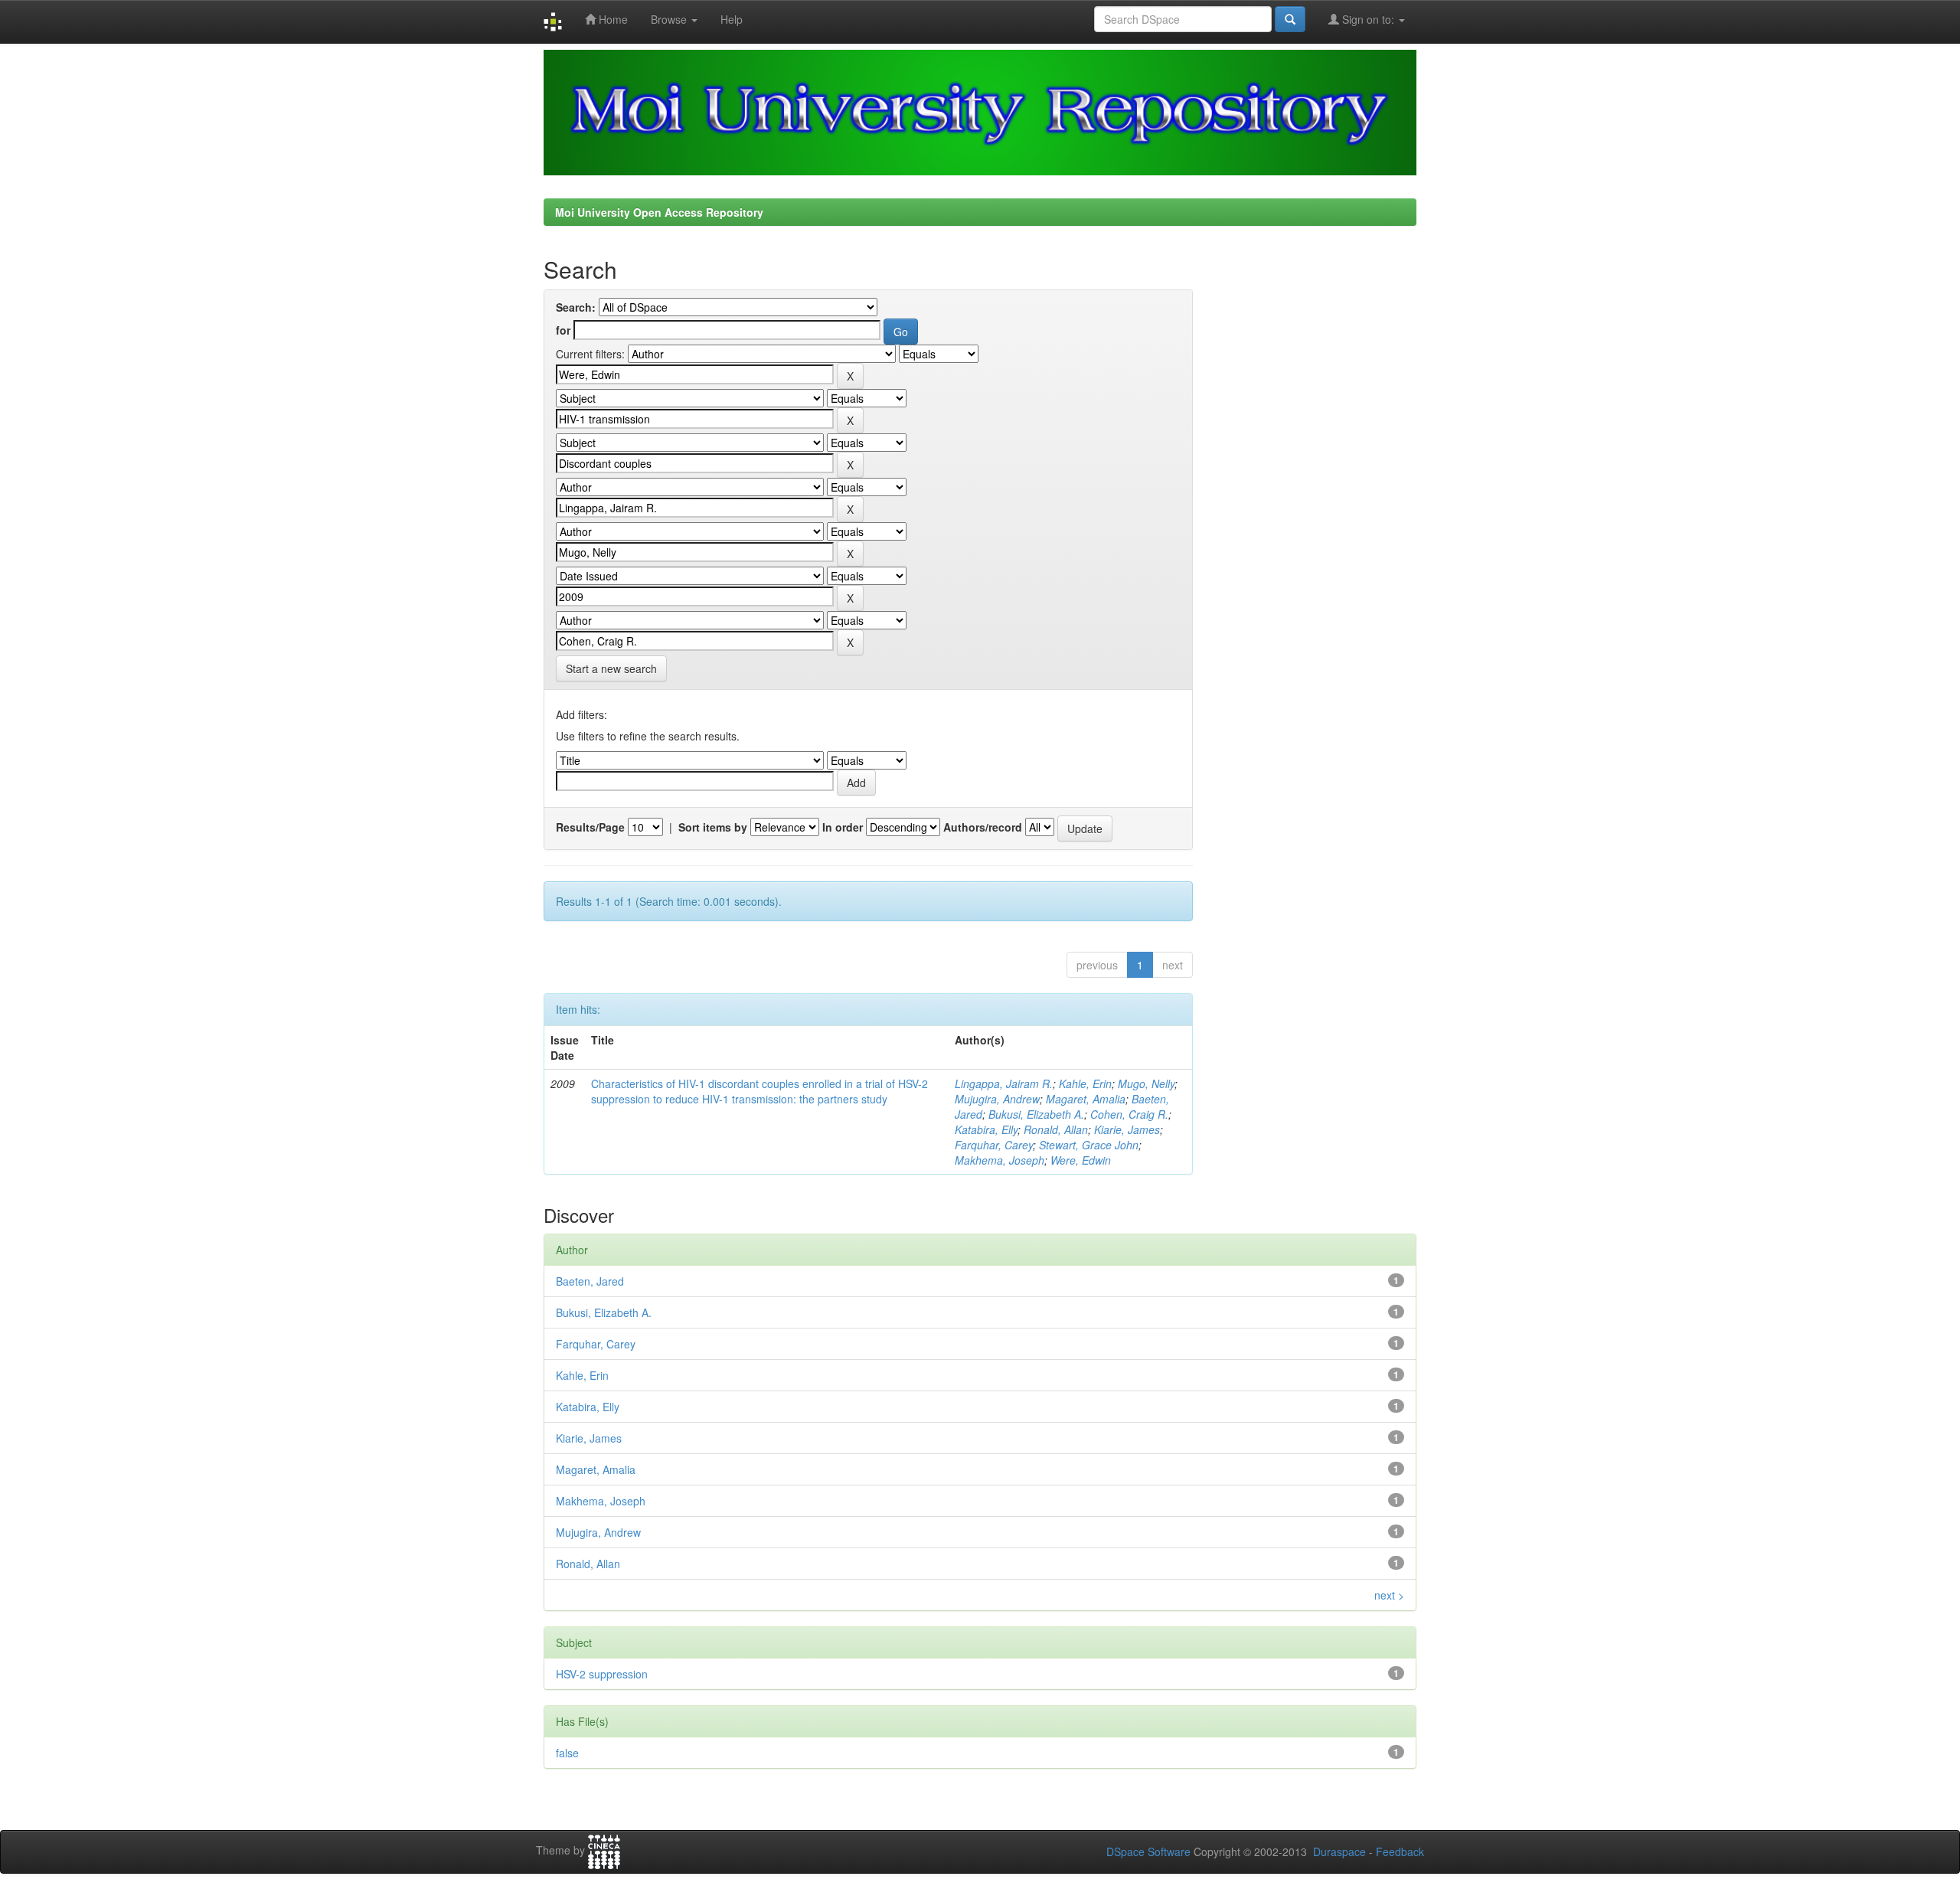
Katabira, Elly (986, 1129)
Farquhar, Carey (994, 1145)
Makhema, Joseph (1000, 1160)
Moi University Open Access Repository (659, 212)
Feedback (1400, 1851)
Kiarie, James (1127, 1129)
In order (843, 827)
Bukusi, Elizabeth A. (1036, 1114)
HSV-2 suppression (602, 1674)
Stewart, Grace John (1089, 1145)
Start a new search (611, 668)
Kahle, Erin (1085, 1083)
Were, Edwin (1081, 1160)
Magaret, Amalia (1086, 1099)
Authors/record (983, 827)
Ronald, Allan (1056, 1129)
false (567, 1753)
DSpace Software (1148, 1851)
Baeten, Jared (590, 1281)
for (563, 330)
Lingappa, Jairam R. (1004, 1083)
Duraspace (1339, 1851)
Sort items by (713, 827)
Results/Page (590, 827)
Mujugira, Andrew (997, 1099)
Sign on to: (1368, 19)
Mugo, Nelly (1146, 1083)
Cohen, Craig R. (1129, 1114)
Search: (576, 307)
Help (732, 19)
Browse (670, 19)
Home (612, 19)
